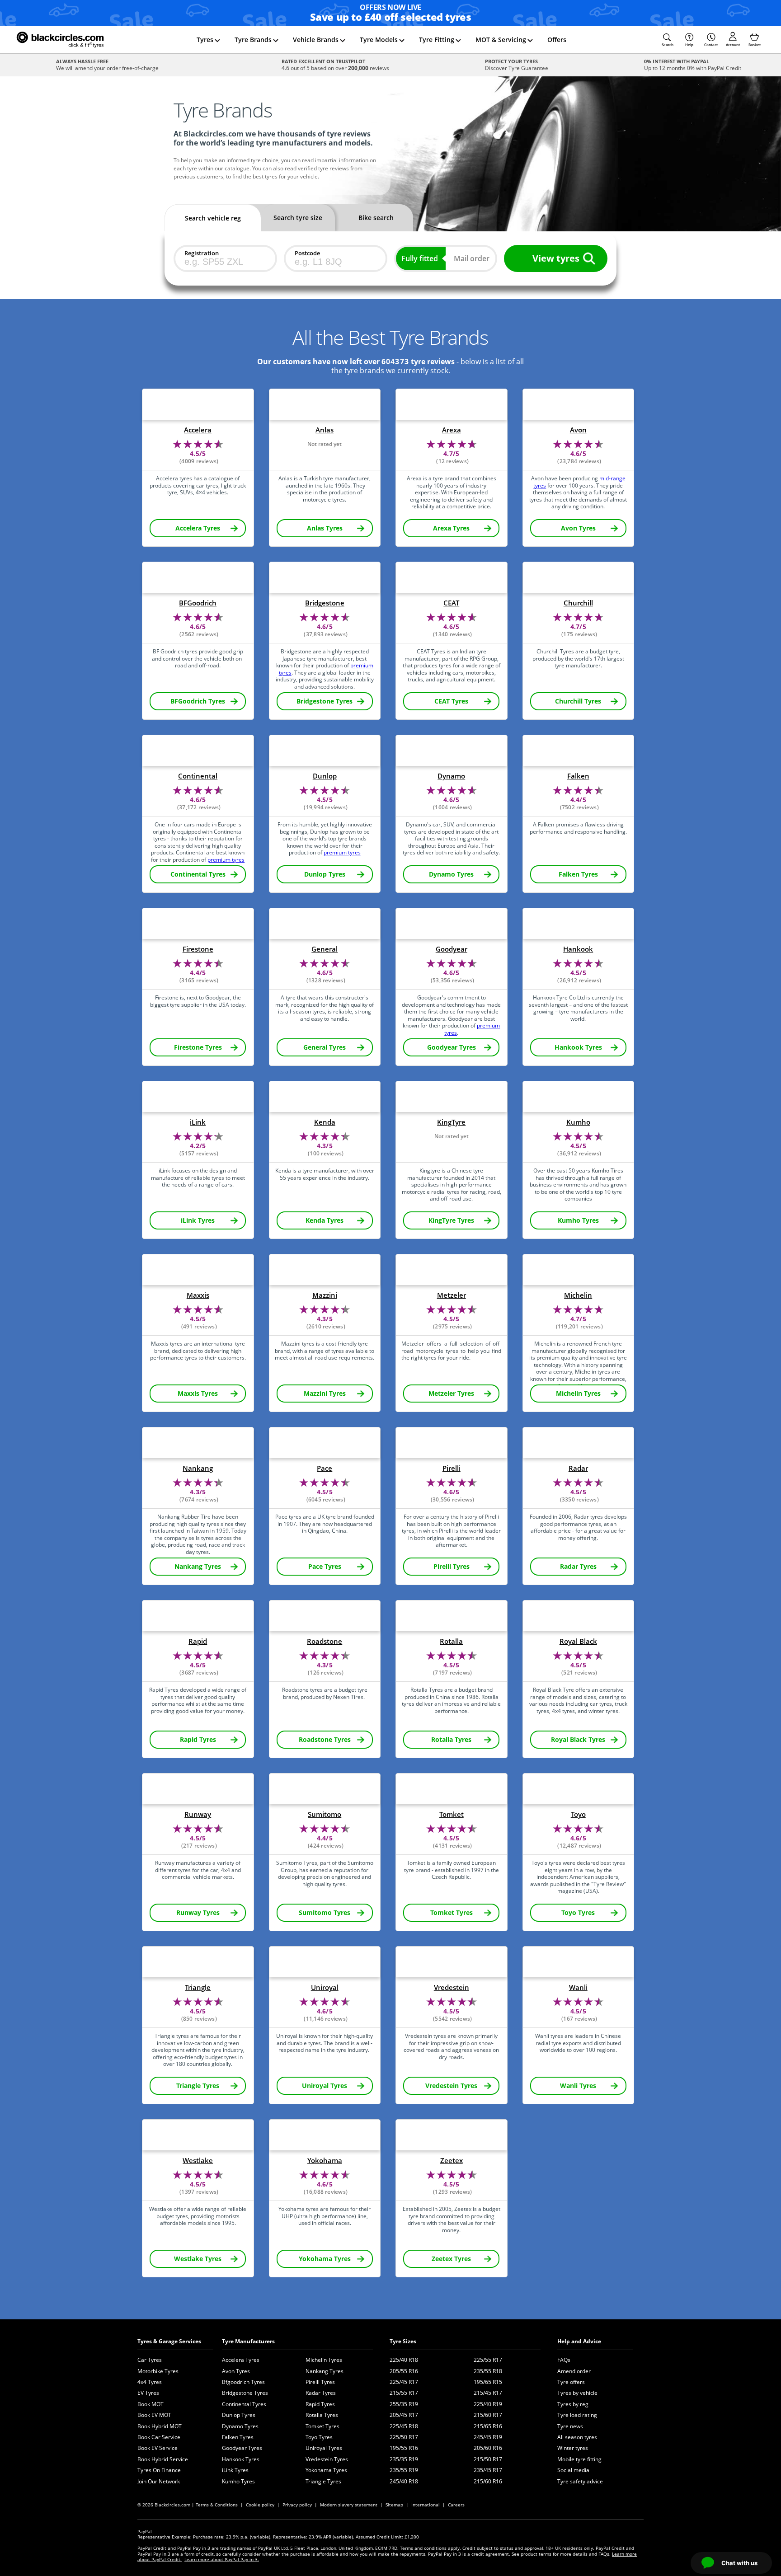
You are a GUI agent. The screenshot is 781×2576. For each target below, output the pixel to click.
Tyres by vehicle (577, 2393)
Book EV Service (158, 2448)
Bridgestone (325, 603)
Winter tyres (573, 2448)
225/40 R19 (488, 2404)
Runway (198, 1814)
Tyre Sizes (403, 2341)
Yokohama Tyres (326, 2470)
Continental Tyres (244, 2404)
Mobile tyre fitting (579, 2459)
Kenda (325, 1122)
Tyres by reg (573, 2404)
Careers (456, 2505)
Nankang (198, 1468)
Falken (578, 776)
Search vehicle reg (213, 218)
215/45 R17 (488, 2393)
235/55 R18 (488, 2371)
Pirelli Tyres (320, 2382)
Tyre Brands (253, 40)
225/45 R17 (404, 2382)
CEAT (451, 603)
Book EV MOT (154, 2415)
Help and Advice (579, 2341)
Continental (198, 776)
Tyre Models (379, 40)
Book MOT (151, 2404)
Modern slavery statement (349, 2505)
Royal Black (578, 1641)
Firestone (198, 949)
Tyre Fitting (437, 40)
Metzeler (452, 1295)
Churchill (578, 603)
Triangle (198, 1987)
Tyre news (570, 2426)
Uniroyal (325, 1987)
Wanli (578, 1987)
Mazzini (325, 1295)
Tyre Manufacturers (248, 2341)
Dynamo (451, 776)
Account (733, 45)
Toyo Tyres (319, 2437)
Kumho (578, 1122)
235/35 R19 (404, 2459)
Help (689, 45)
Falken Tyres (238, 2437)
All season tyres (577, 2437)
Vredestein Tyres (327, 2459)
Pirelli (452, 1468)
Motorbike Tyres (158, 2371)
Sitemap (394, 2505)
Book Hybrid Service (163, 2459)
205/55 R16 (404, 2371)
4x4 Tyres (150, 2382)
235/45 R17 (488, 2470)
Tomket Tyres (322, 2426)
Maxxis (198, 1295)
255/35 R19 (404, 2404)
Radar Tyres (321, 2393)
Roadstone (325, 1641)
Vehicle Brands (316, 40)
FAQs (564, 2360)
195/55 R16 (404, 2448)
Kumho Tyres (238, 2481)
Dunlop (325, 776)
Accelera (198, 430)
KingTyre (451, 1122)
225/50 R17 (404, 2437)
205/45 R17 (404, 2415)
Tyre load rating (577, 2415)
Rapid (198, 1641)
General (325, 949)
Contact (711, 45)
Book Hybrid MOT (160, 2426)
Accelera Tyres (241, 2360)
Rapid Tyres (320, 2404)
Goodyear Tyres (242, 2448)
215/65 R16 (488, 2426)
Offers (557, 40)
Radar (578, 1468)
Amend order (574, 2371)
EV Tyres (148, 2393)
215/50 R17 (488, 2459)
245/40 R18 (404, 2481)
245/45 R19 (488, 2437)
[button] (668, 40)
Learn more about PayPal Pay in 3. (222, 2559)
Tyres (205, 40)
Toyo (578, 1814)
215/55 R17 (404, 2393)
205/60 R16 (488, 2448)
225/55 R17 (488, 2360)
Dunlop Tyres (239, 2415)
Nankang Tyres (325, 2371)
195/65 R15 (488, 2382)
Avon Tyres (236, 2371)
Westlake (198, 2161)
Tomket (452, 1814)
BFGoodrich (198, 603)
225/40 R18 (404, 2360)
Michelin (578, 1295)
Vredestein (452, 1987)
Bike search (376, 218)
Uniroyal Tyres (324, 2448)
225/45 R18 (404, 2426)
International (426, 2505)
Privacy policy (297, 2505)
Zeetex (452, 2161)
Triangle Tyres (323, 2481)
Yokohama (325, 2161)
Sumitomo (325, 1814)
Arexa (452, 430)
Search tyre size (298, 218)
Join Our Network (159, 2481)
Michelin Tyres (324, 2360)
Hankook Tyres (241, 2459)
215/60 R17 (488, 2415)
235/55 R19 (404, 2470)
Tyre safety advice (580, 2481)
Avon (578, 430)
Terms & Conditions (217, 2505)
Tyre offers (571, 2382)
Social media (573, 2470)
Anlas (325, 430)
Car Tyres (150, 2360)
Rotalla (451, 1641)
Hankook (578, 949)
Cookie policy (260, 2505)
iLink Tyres (235, 2470)
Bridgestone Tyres (245, 2393)
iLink (198, 1122)
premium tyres (226, 860)
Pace (325, 1468)
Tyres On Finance (159, 2470)
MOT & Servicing (501, 40)
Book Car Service (159, 2437)
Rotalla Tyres (322, 2415)
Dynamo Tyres (240, 2426)
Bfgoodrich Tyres (243, 2382)
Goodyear (452, 949)
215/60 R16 (488, 2481)
